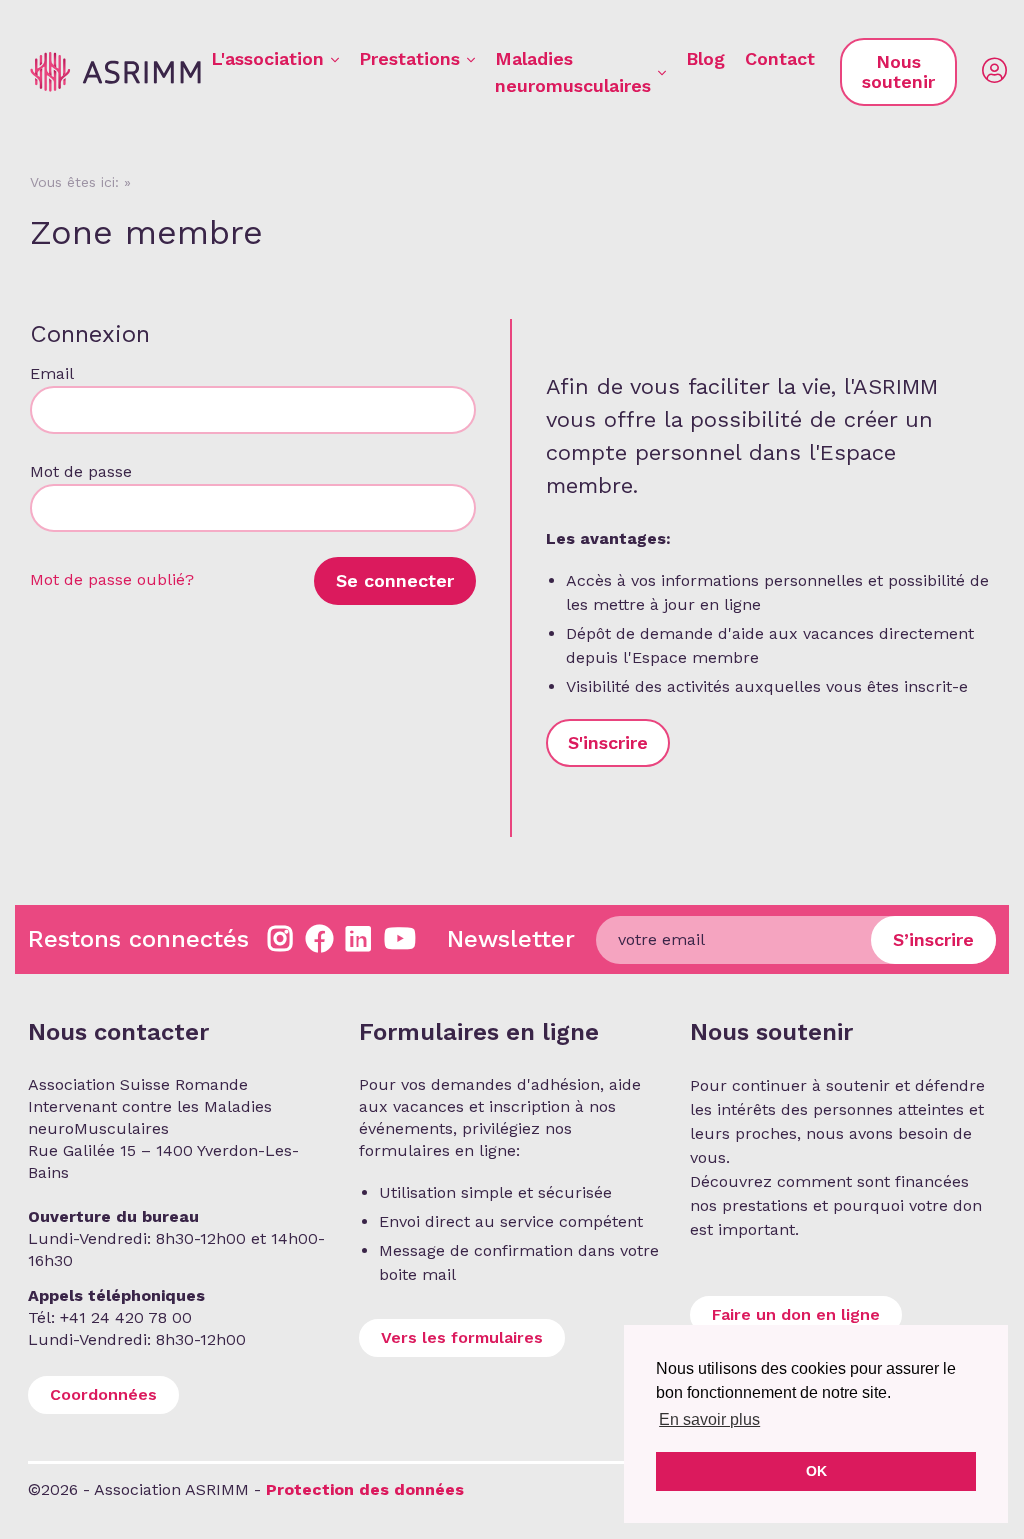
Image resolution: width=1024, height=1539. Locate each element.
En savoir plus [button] (709, 1419)
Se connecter (395, 580)
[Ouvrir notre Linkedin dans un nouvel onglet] (358, 939)
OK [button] (816, 1471)
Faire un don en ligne (796, 1314)
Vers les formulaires (462, 1337)
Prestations (409, 58)
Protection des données (365, 1489)
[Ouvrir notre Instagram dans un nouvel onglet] (280, 939)
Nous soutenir (898, 71)
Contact (780, 58)
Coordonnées (103, 1394)
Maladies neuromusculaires (573, 72)
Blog (705, 58)
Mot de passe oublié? (112, 579)
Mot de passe (81, 471)
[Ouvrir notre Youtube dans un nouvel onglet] (400, 939)
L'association (267, 58)
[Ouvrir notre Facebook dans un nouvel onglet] (320, 939)
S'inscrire (608, 742)
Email (51, 373)
